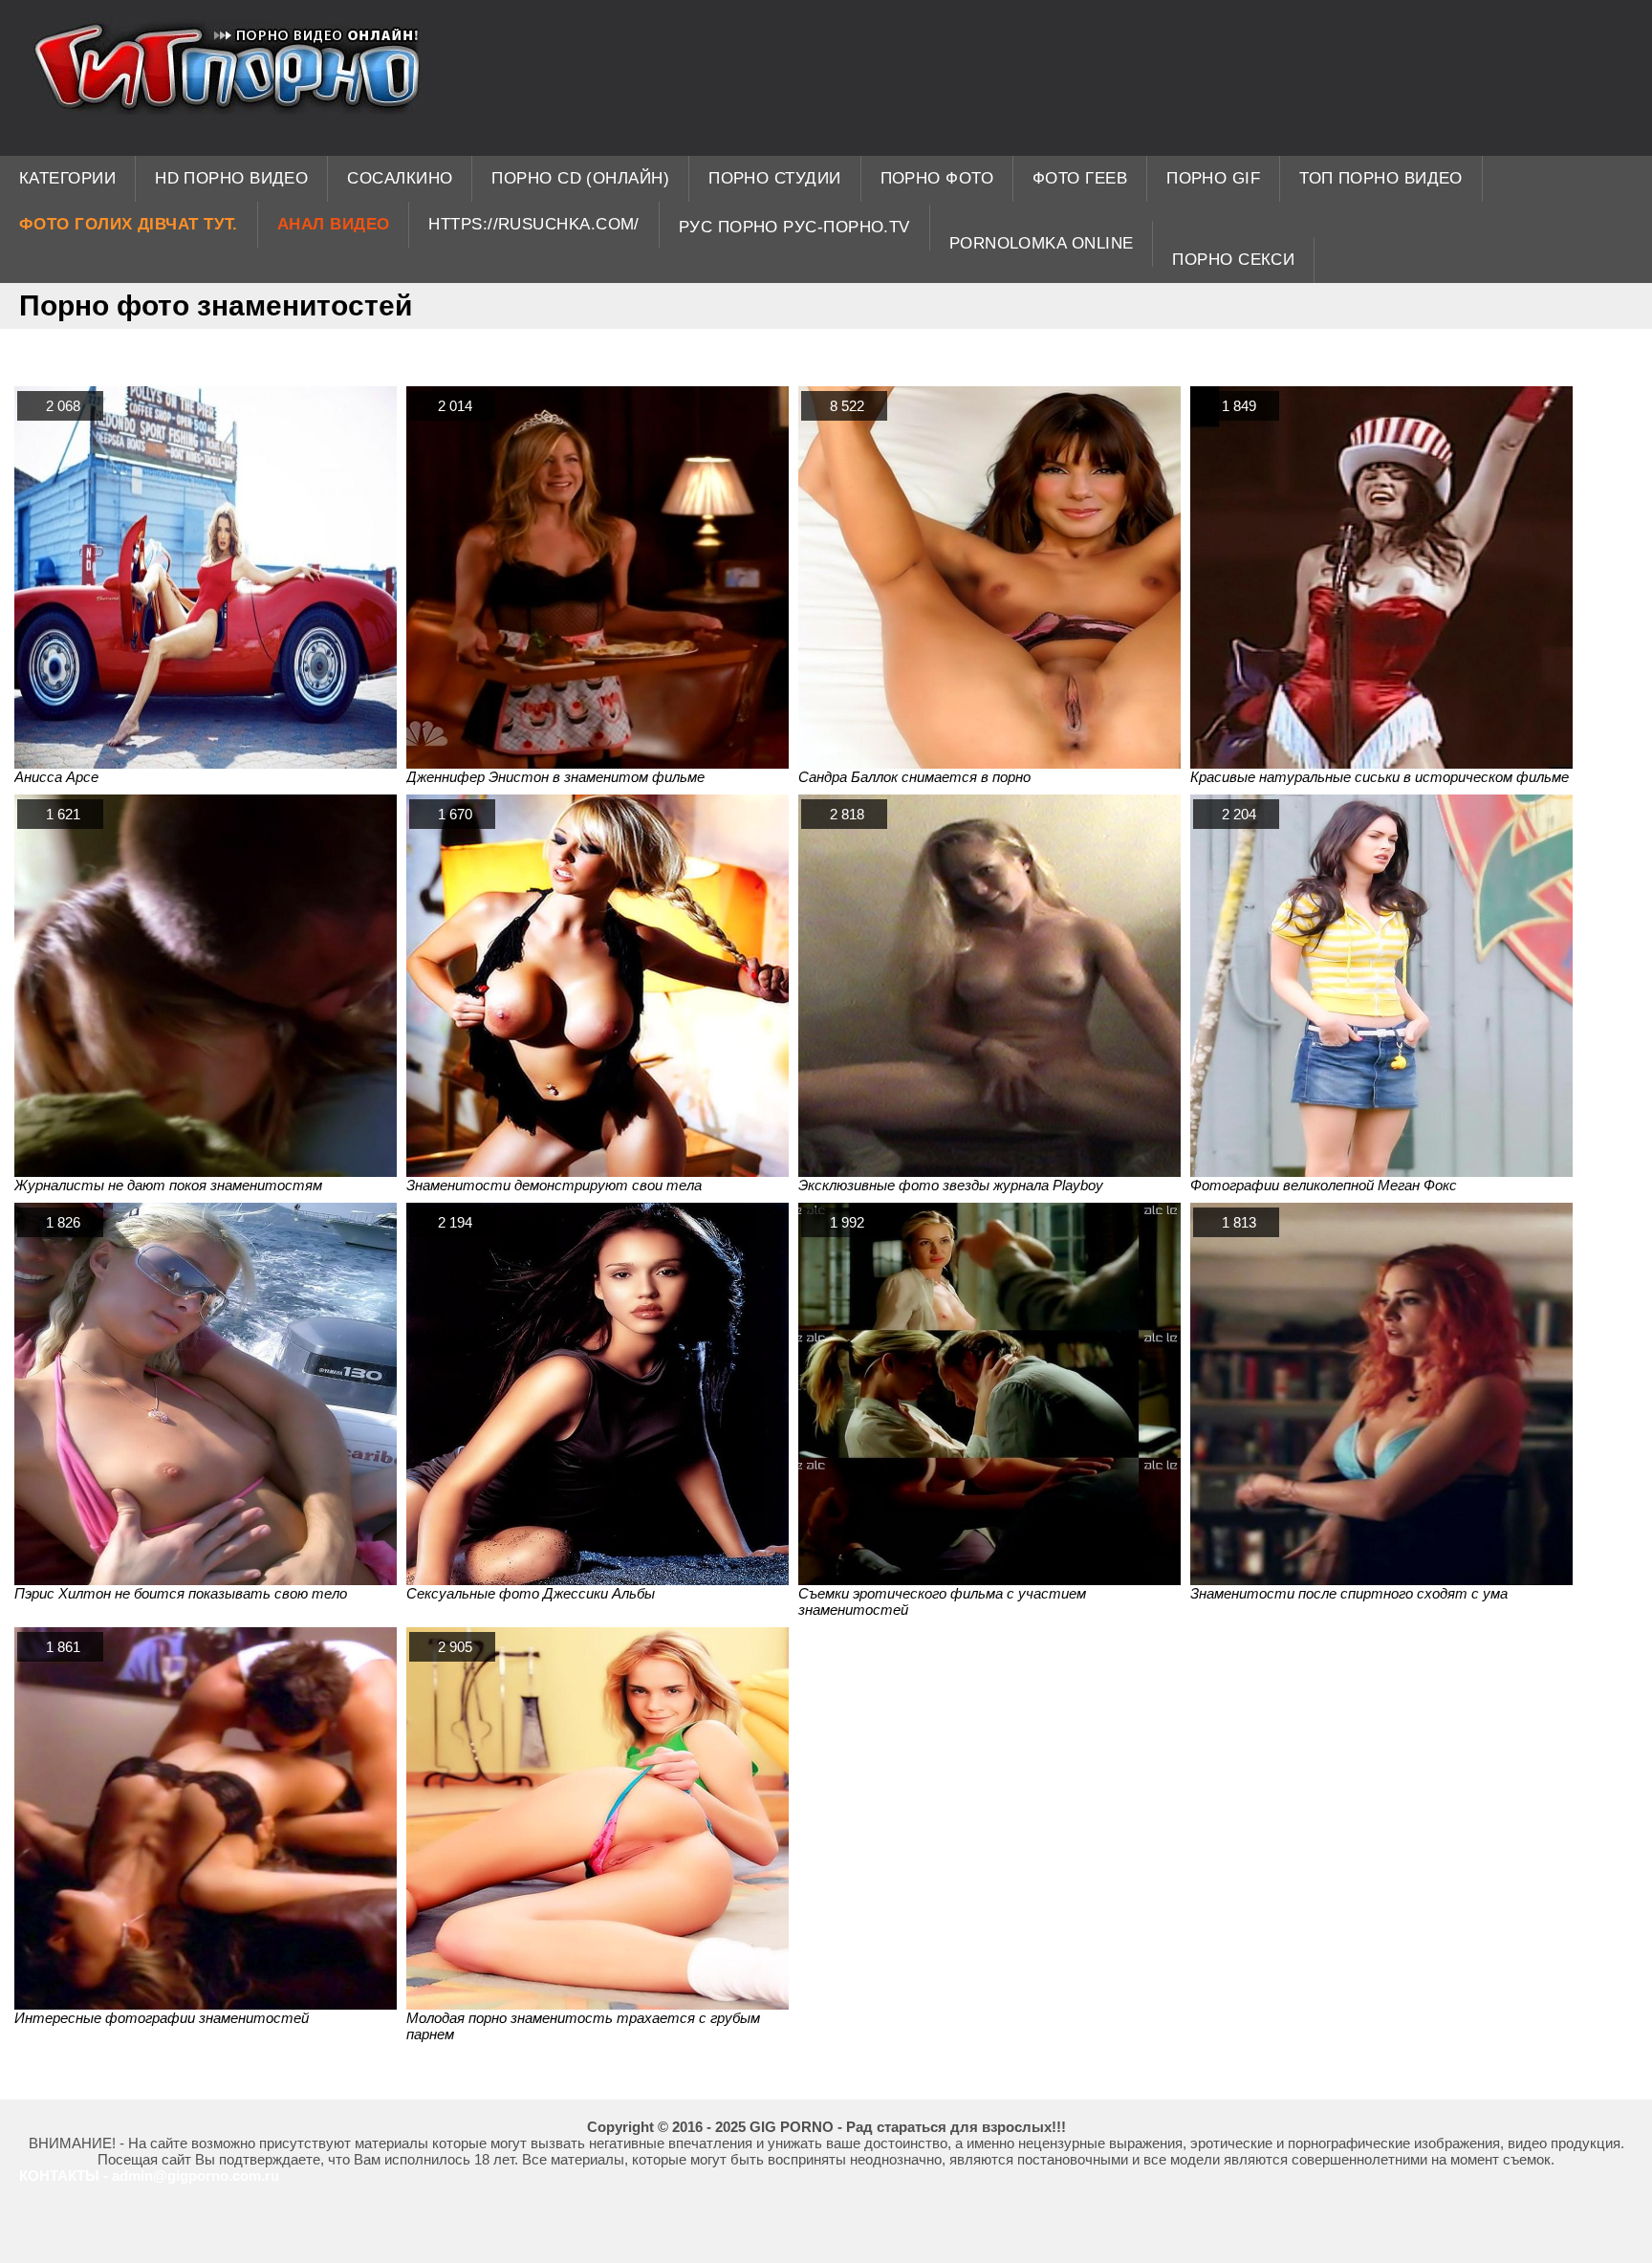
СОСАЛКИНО (400, 178)
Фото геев (1080, 178)
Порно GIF (1213, 178)
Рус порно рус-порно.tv (794, 227)
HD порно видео (231, 178)
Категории (67, 178)
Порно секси (1233, 260)
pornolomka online (1042, 243)
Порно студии (774, 178)
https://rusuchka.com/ (533, 224)
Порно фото (937, 178)
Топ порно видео (1381, 178)
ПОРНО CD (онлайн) (580, 178)
